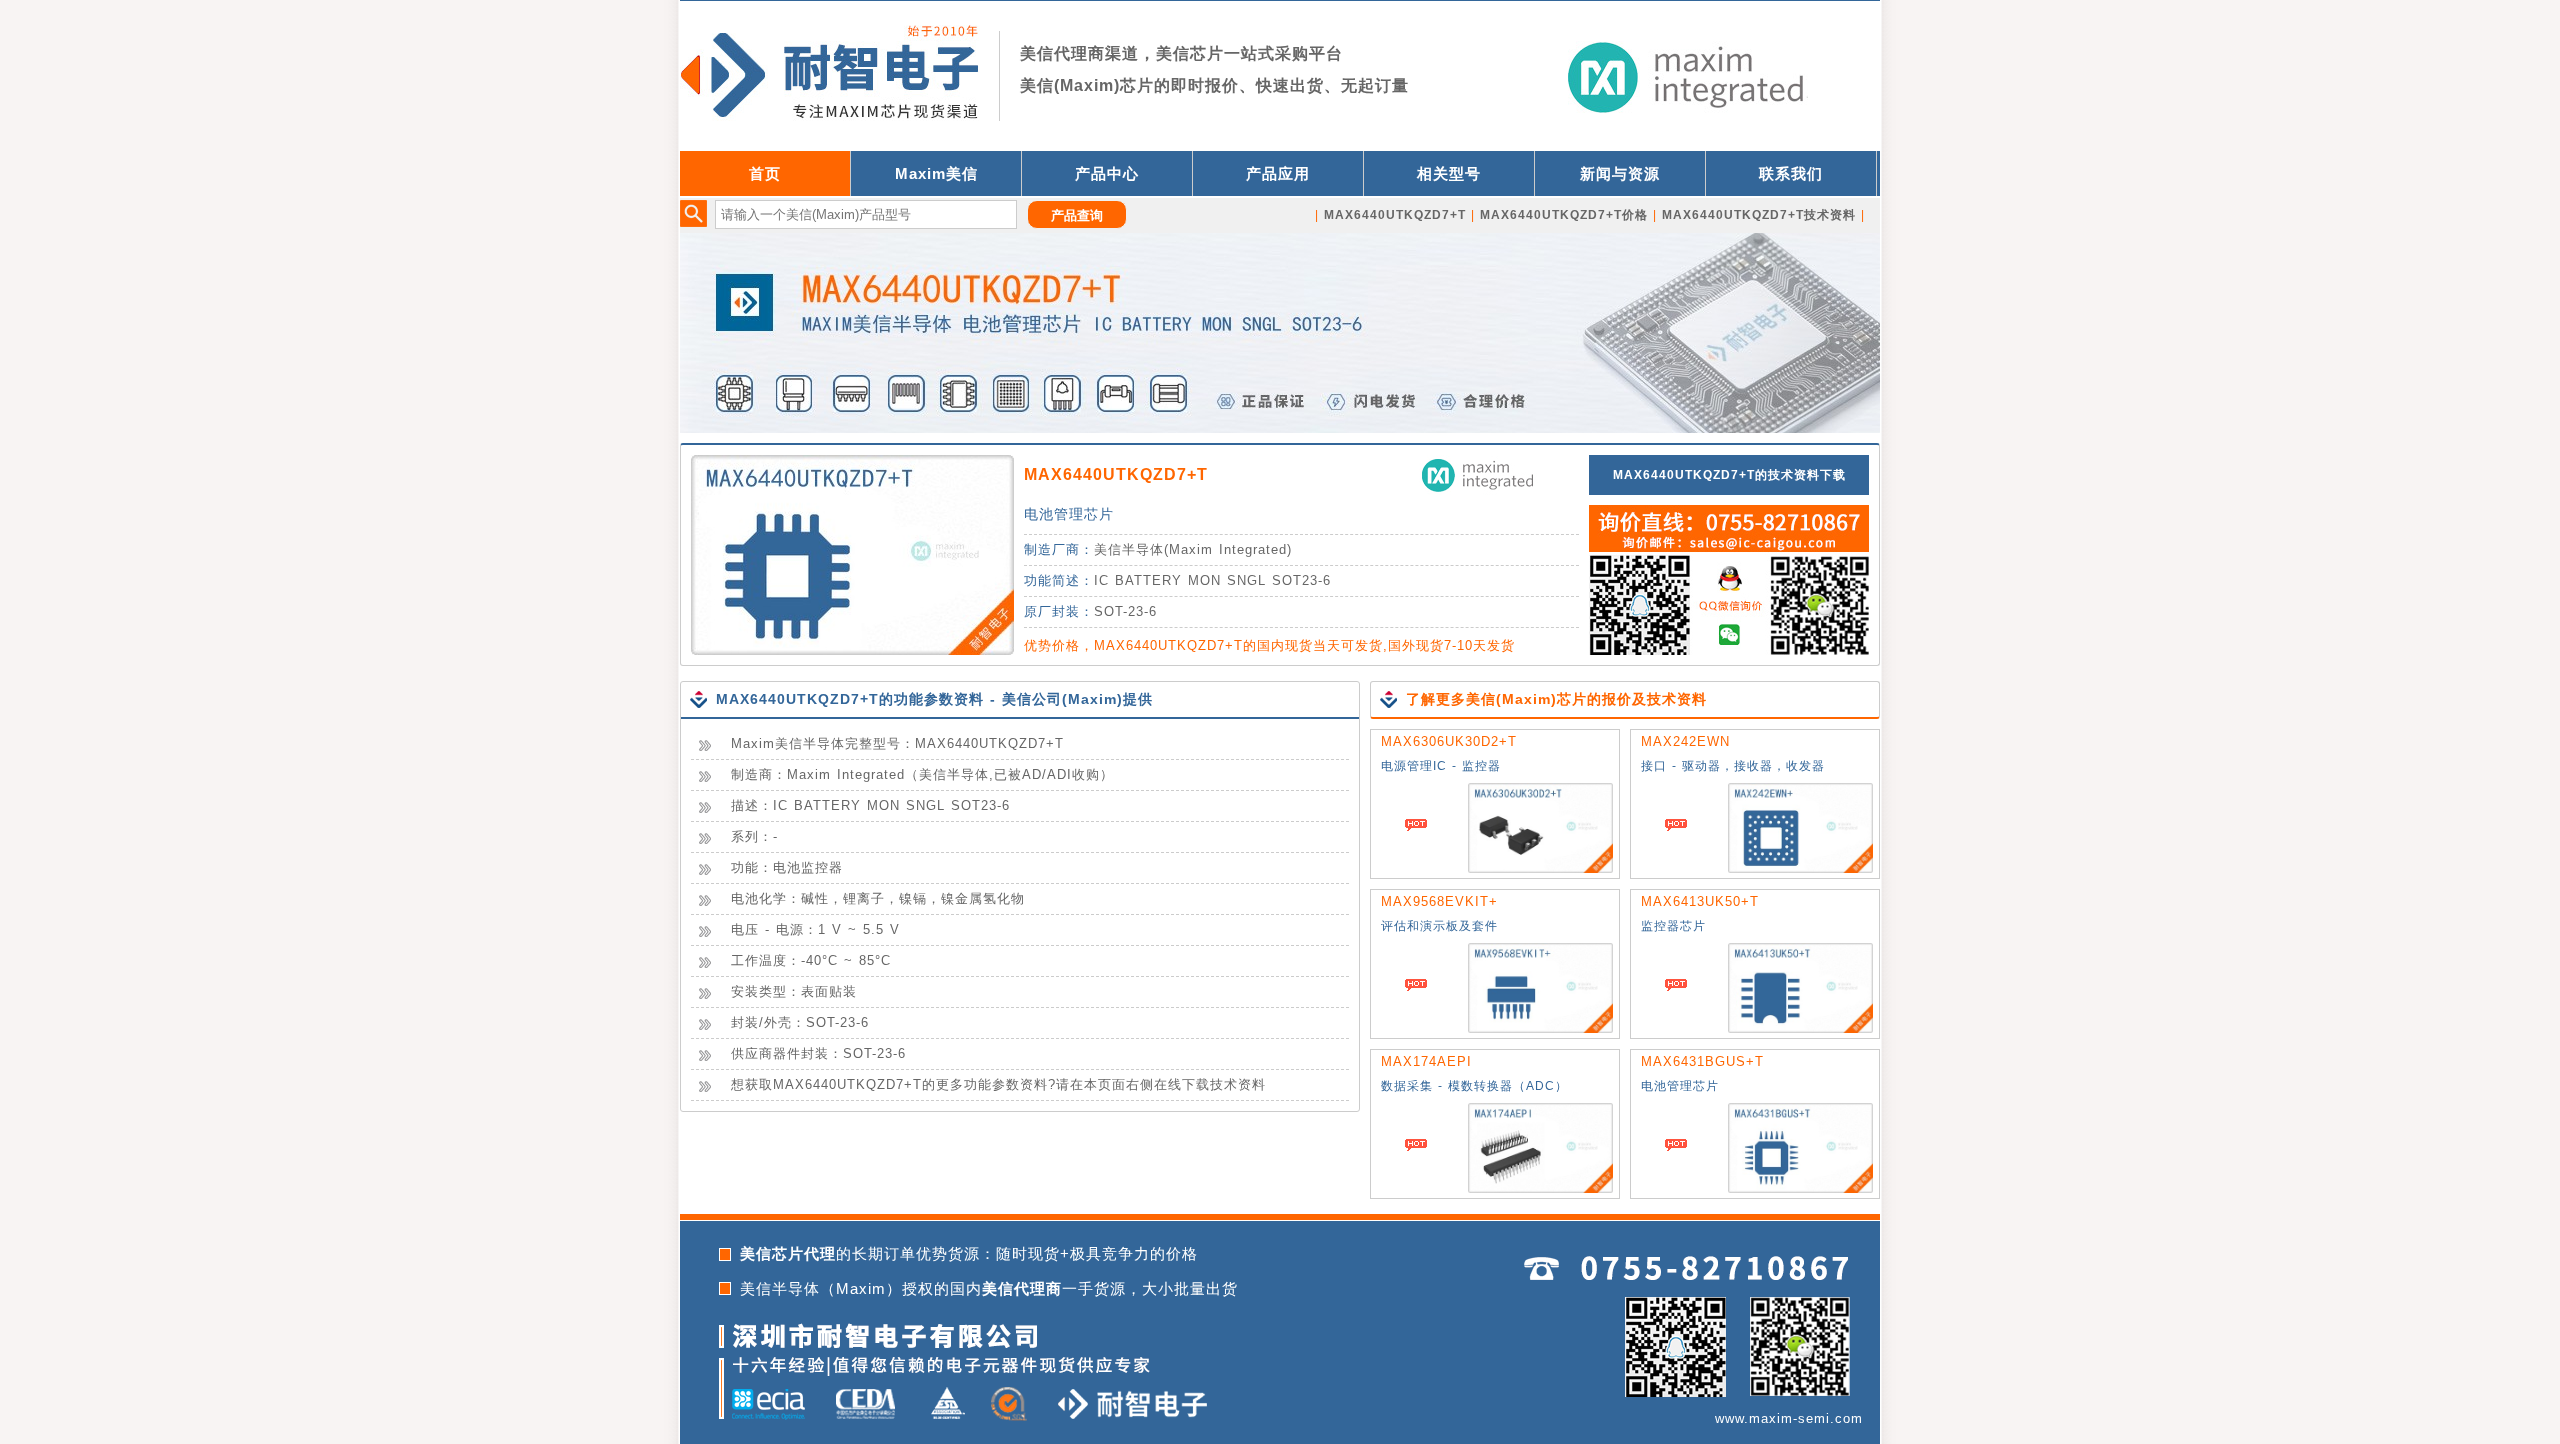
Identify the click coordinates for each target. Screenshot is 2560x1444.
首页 (765, 173)
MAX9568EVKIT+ (1439, 901)
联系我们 (1791, 173)
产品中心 (1107, 173)
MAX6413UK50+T (1700, 901)
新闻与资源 (1620, 173)
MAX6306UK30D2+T (1449, 741)
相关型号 (1449, 173)
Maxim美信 (936, 173)
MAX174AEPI (1426, 1061)
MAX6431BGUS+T (1702, 1061)
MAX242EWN (1685, 741)
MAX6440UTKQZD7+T (1116, 474)
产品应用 (1278, 173)
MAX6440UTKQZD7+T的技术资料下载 (1729, 475)
